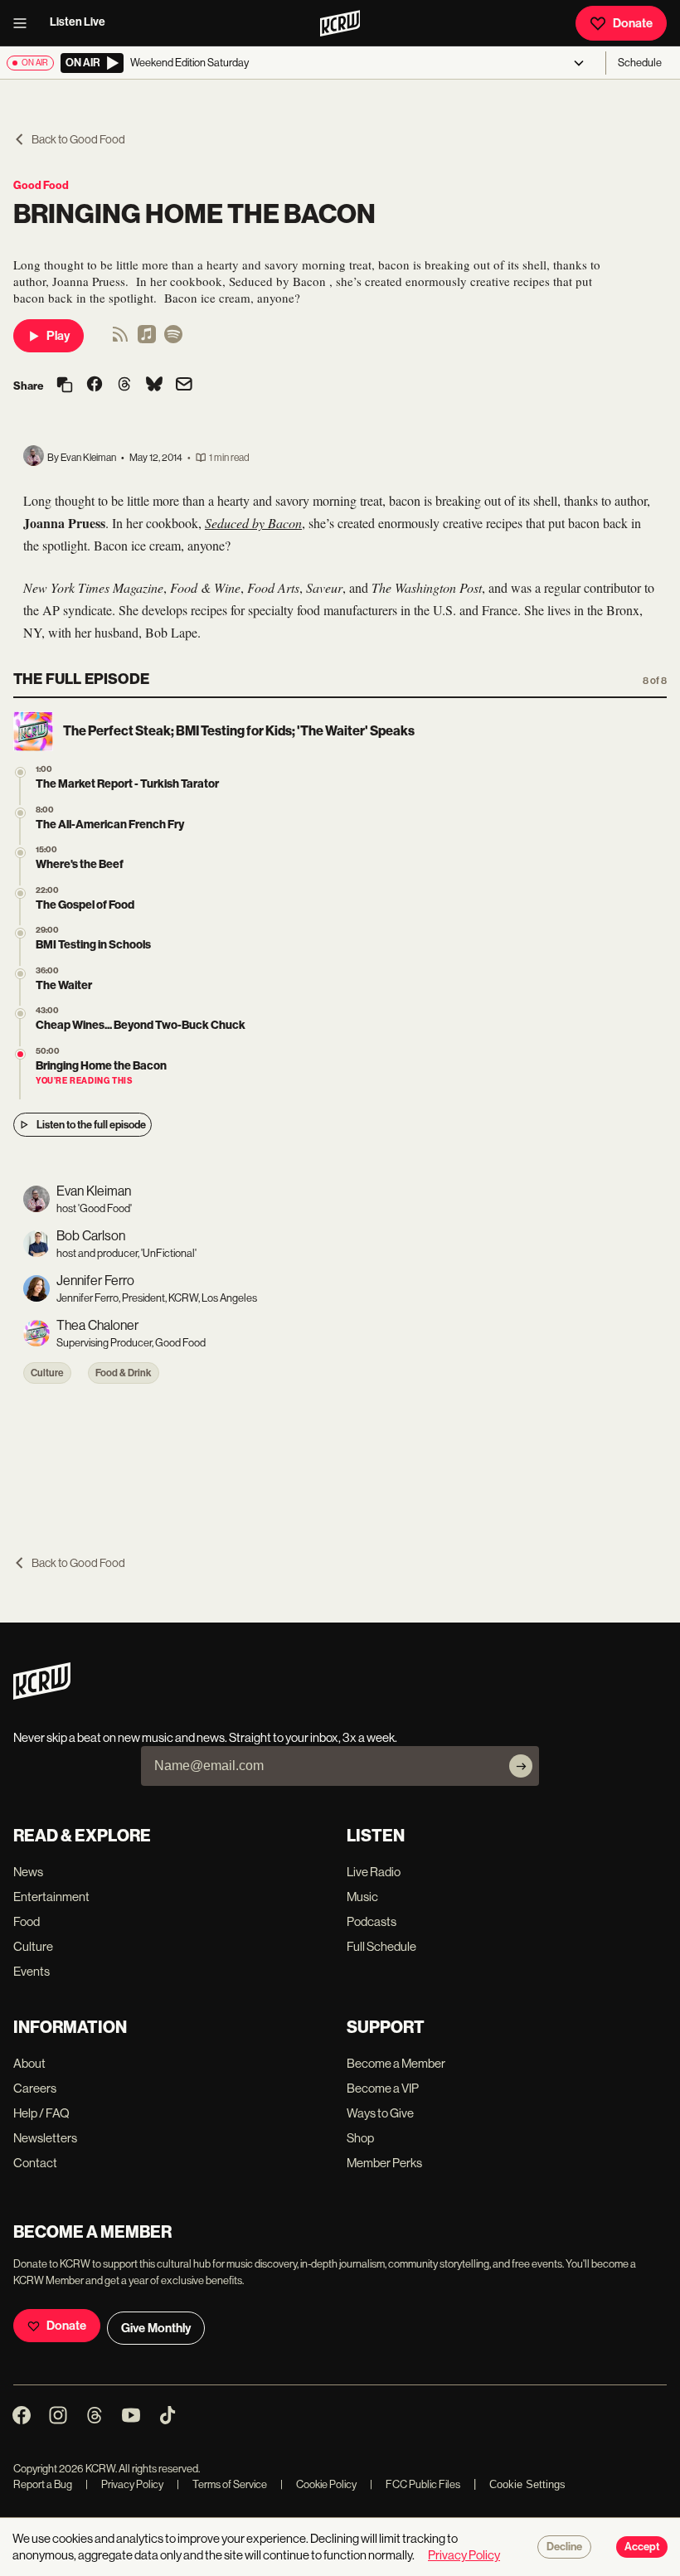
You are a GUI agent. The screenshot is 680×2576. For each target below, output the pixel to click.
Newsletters (45, 2138)
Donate (633, 23)
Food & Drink (124, 1373)
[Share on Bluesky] (154, 386)
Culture (47, 1373)
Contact (35, 2163)
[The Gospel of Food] (20, 893)
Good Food (41, 185)
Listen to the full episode (91, 1125)
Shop (360, 2138)
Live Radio (374, 1872)
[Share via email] (184, 386)
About (29, 2063)
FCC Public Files (415, 2484)
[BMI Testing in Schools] (20, 933)
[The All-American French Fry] (20, 813)
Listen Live (78, 22)
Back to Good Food (78, 139)
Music (362, 1897)
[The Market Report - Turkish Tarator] (20, 772)
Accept (642, 2547)
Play (58, 336)
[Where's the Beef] (20, 853)
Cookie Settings (527, 2484)
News (28, 1872)
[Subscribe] (521, 1766)
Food (27, 1921)
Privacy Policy (124, 2484)
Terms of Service (222, 2484)
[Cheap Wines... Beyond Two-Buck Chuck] (20, 1014)
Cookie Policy (318, 2484)
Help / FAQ (41, 2113)
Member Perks (384, 2163)
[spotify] (173, 340)
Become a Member (396, 2063)
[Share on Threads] (124, 386)
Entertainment (51, 1897)
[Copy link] (65, 386)
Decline (564, 2547)
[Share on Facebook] (95, 386)
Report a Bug (43, 2484)
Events (32, 1971)
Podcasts (372, 1921)
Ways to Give (380, 2113)
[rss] (120, 340)
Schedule (640, 63)
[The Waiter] (20, 974)
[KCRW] (42, 1695)
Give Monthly (156, 2328)
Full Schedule (381, 1946)
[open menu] (25, 23)
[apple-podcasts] (147, 340)
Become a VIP (383, 2088)
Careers (35, 2088)
